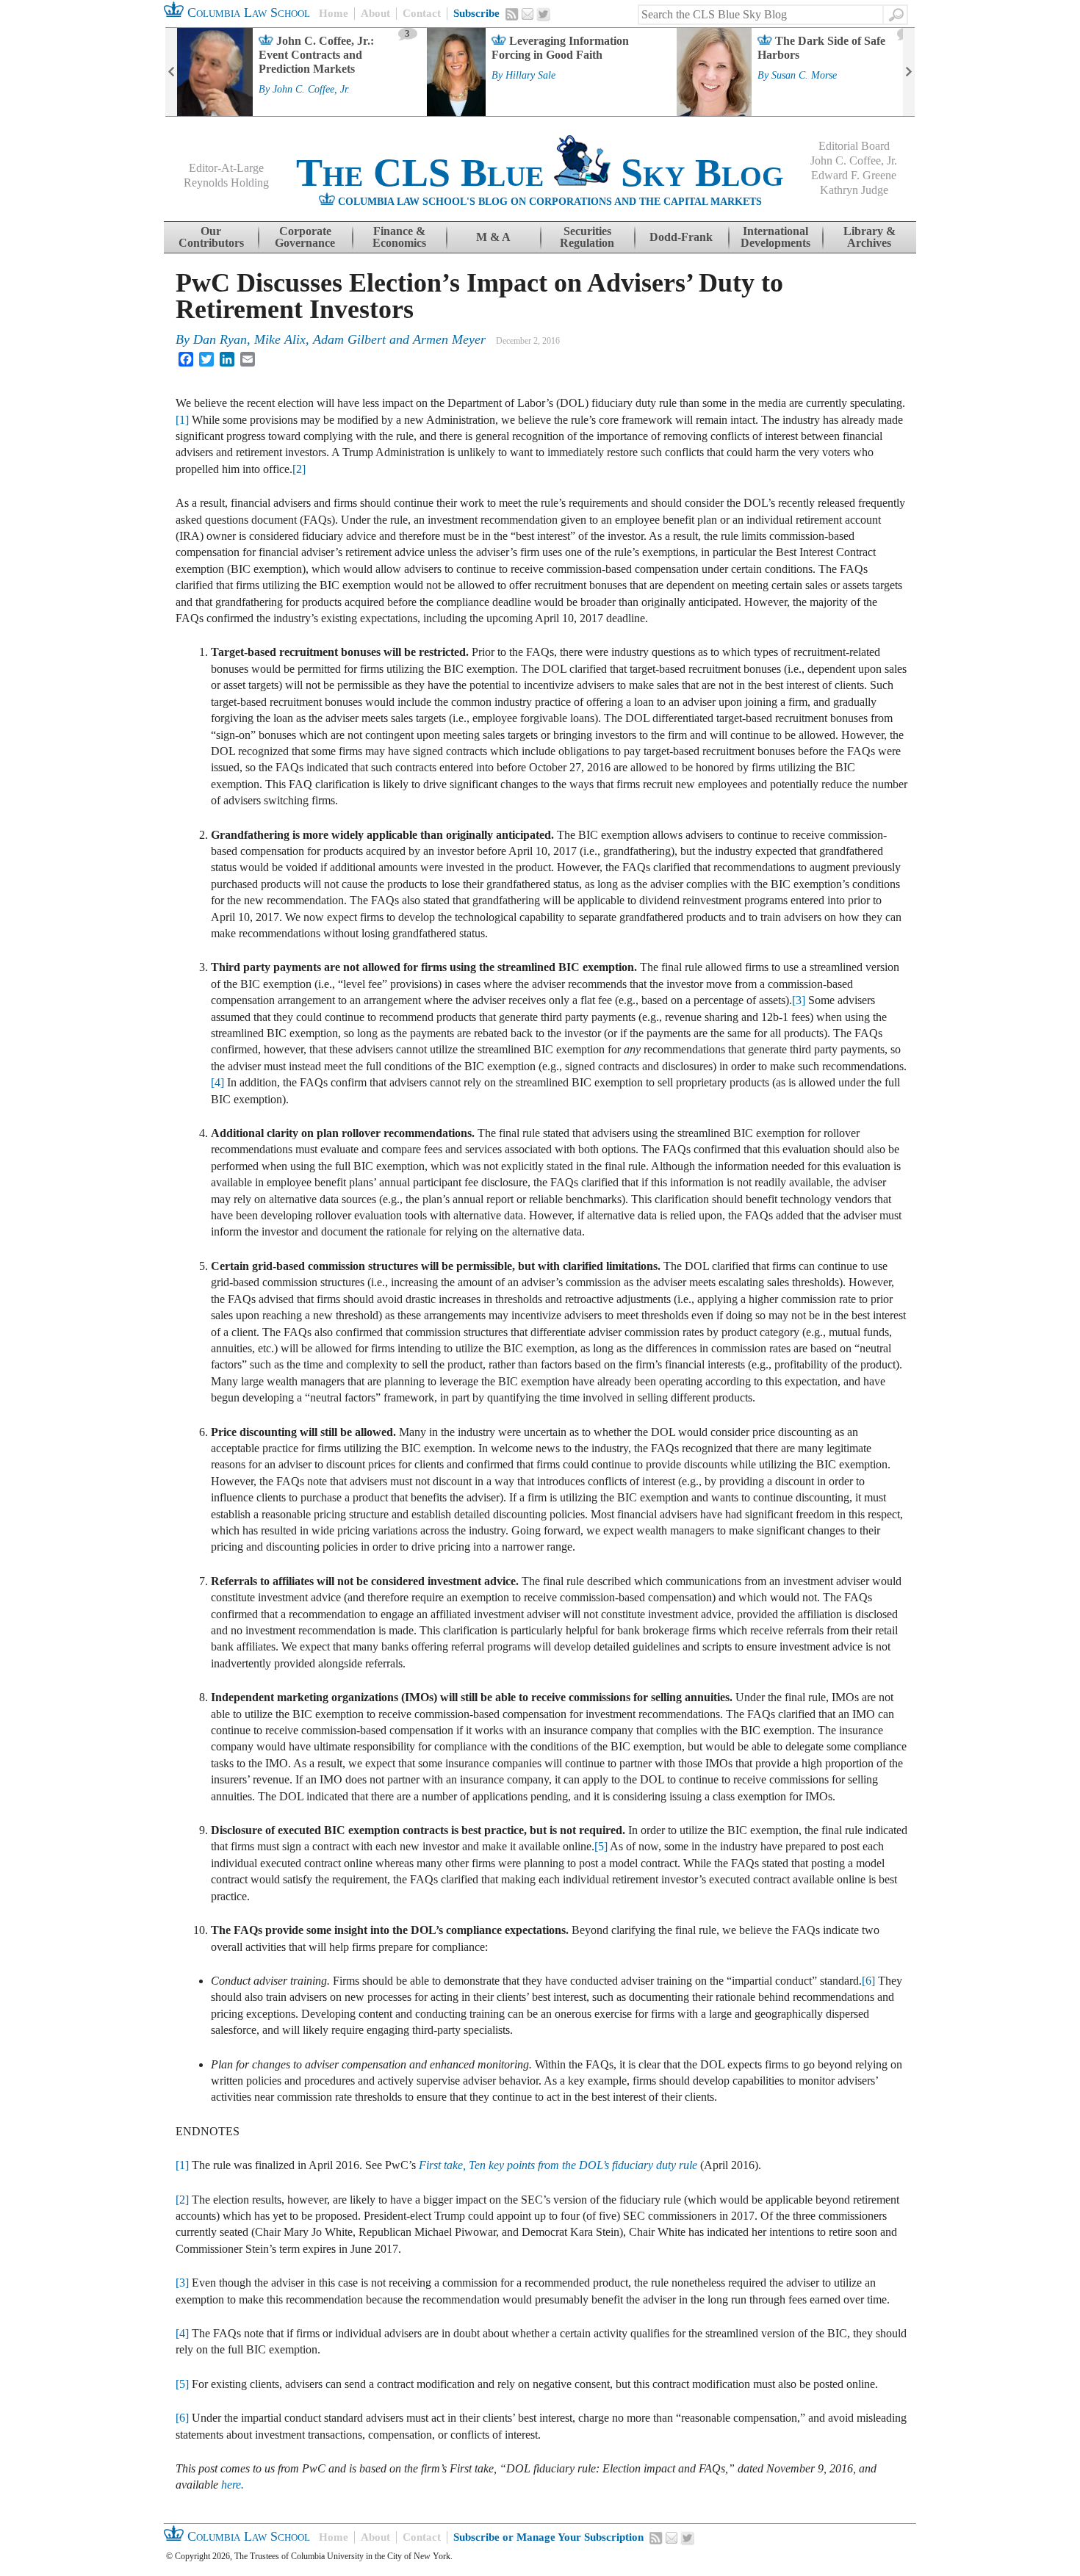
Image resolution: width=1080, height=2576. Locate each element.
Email (528, 14)
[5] (601, 1846)
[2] (299, 469)
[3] (799, 1000)
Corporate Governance (305, 237)
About (375, 13)
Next (909, 72)
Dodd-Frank (681, 237)
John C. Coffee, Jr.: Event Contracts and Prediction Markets (316, 55)
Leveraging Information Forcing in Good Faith (560, 48)
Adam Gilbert (349, 339)
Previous (171, 72)
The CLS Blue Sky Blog (540, 173)
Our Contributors (211, 237)
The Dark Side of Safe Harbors (821, 48)
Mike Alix (280, 339)
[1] (182, 420)
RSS (512, 14)
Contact (422, 13)
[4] (217, 1082)
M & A (493, 237)
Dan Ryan (220, 339)
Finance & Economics (399, 237)
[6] (868, 1981)
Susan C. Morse (804, 76)
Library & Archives (870, 237)
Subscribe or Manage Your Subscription (548, 2537)
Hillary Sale (530, 76)
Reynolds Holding (226, 183)
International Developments (775, 237)
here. (233, 2485)
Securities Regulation (587, 237)
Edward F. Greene (854, 175)
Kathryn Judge (854, 190)
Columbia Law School (247, 12)
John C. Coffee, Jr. (311, 90)
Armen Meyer (449, 339)
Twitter (544, 15)
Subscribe (476, 13)
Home (334, 13)
